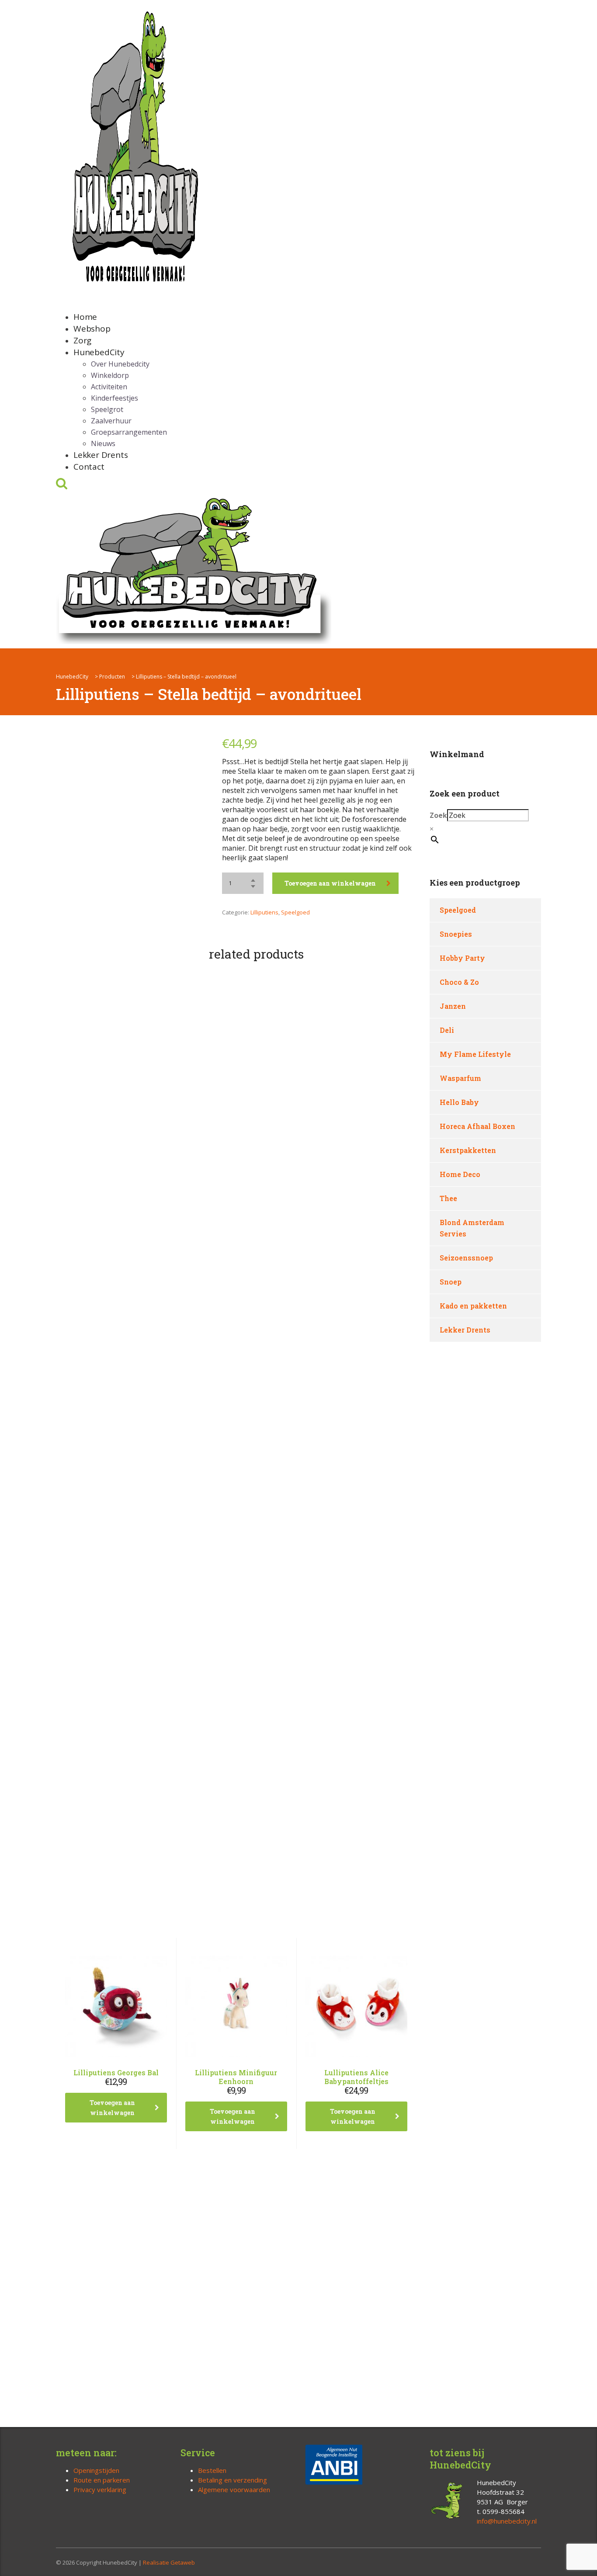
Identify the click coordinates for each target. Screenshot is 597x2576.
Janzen (453, 1006)
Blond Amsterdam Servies (472, 1228)
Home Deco (460, 1174)
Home (85, 317)
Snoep (451, 1282)
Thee (448, 1198)
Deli (447, 1030)
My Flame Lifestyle (475, 1054)
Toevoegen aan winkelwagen (330, 883)
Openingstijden (96, 2470)
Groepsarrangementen (129, 432)
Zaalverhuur (111, 421)
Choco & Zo (459, 982)
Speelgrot (107, 409)
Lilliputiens (264, 912)
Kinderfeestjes (115, 398)
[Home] (194, 569)
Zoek (438, 815)
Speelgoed (295, 912)
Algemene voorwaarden (234, 2489)
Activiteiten (109, 387)
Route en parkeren (102, 2480)
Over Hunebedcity (120, 364)
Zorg (82, 340)
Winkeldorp (110, 375)
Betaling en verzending (233, 2480)
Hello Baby (459, 1102)
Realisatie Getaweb (169, 2562)
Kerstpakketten (468, 1150)
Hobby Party (462, 958)
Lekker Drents (101, 455)
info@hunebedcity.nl (507, 2521)
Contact (89, 467)
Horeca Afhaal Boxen (477, 1126)
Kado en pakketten (473, 1306)
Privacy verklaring (100, 2489)
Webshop (92, 329)
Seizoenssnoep (466, 1258)
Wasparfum (460, 1078)
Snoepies (456, 934)
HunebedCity (99, 352)
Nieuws (103, 443)
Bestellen (212, 2470)
